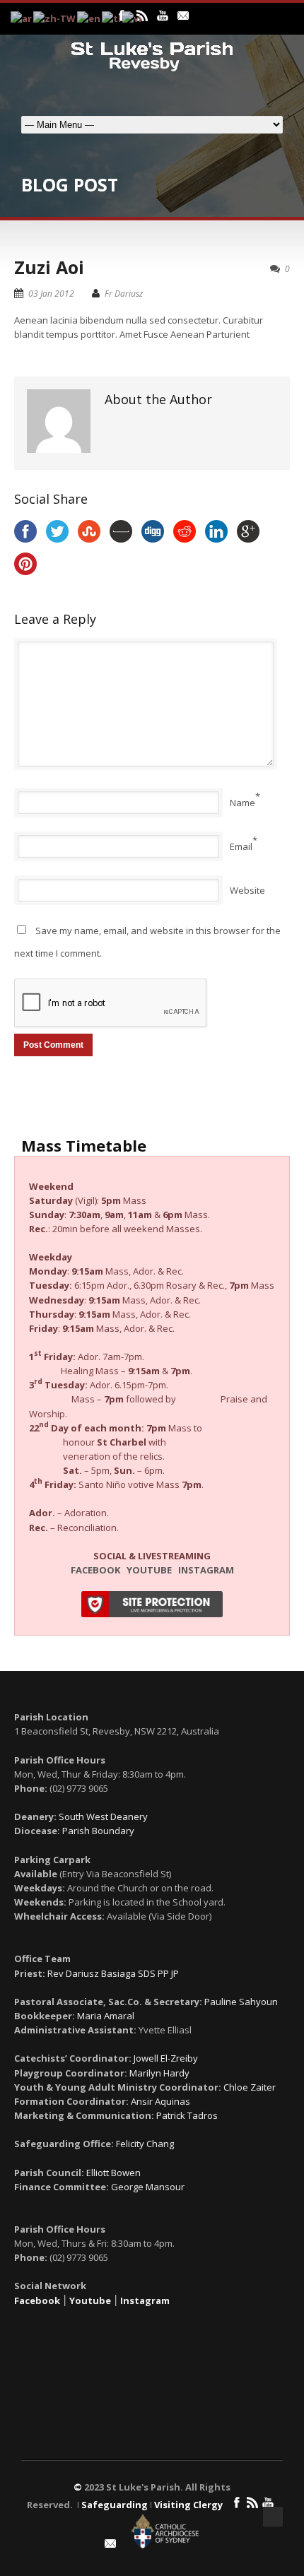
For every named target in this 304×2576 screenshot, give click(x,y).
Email (241, 846)
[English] (89, 18)
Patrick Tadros (187, 2115)
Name (242, 803)
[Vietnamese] (133, 18)
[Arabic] (22, 18)
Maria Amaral (106, 2016)
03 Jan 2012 (51, 294)
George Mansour (148, 2187)
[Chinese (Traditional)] (55, 18)
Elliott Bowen (113, 2173)
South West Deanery (103, 1816)
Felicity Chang (145, 2144)
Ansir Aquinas (160, 2101)
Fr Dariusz (124, 294)
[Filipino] (112, 18)
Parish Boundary (98, 1831)
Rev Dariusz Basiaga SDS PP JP (113, 1973)
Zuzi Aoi (49, 267)
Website (247, 890)
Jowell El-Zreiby (166, 2058)
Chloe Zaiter (250, 2087)
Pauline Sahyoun (241, 2002)
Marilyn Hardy (159, 2073)
